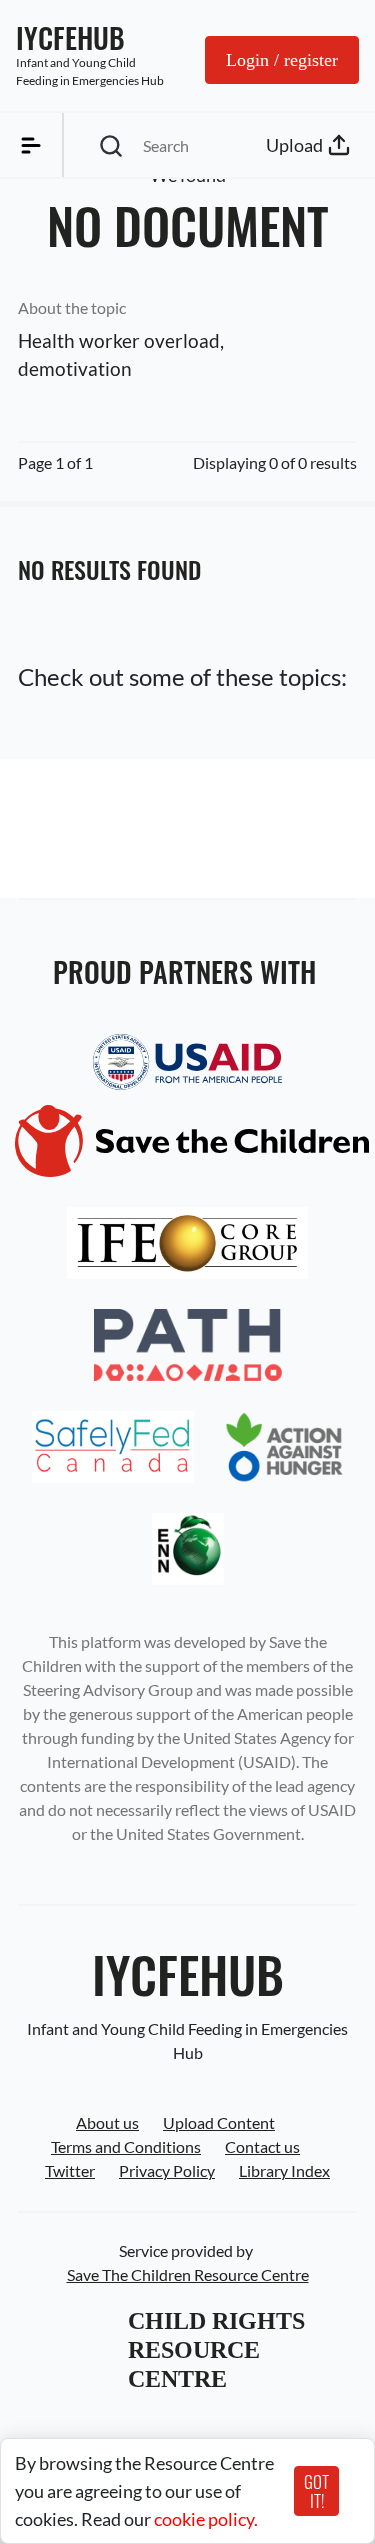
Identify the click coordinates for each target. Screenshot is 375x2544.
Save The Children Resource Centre (188, 2274)
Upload (294, 145)
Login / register (282, 60)
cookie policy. (206, 2519)
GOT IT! (316, 2491)
